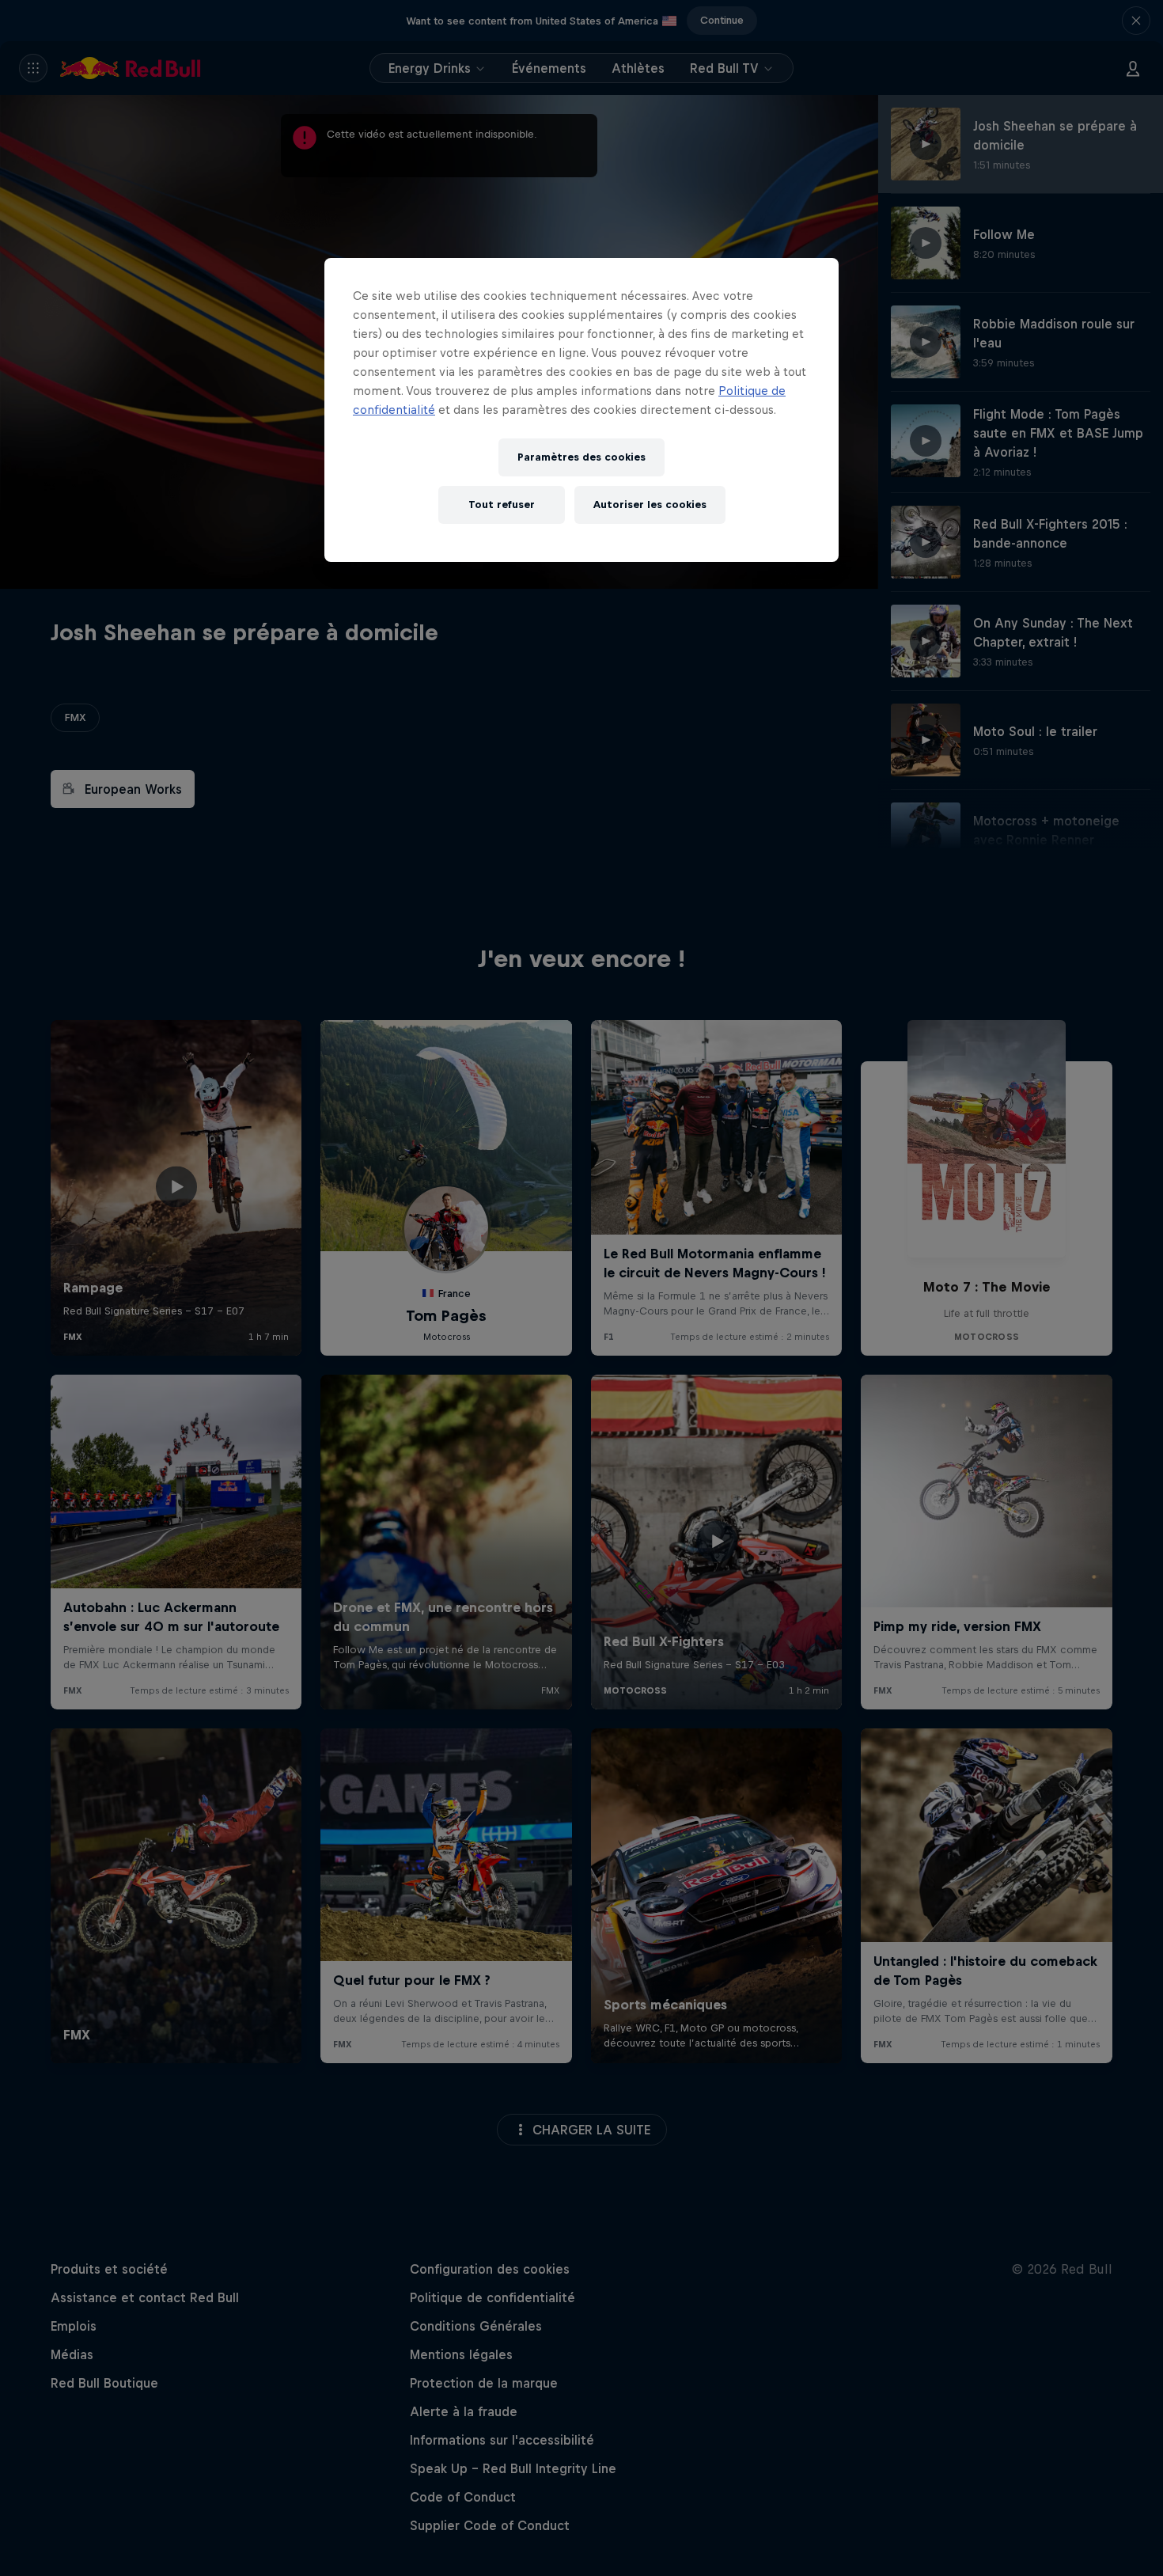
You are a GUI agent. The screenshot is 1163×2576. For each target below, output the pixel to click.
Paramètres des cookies (581, 457)
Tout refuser (502, 505)
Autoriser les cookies (650, 505)
